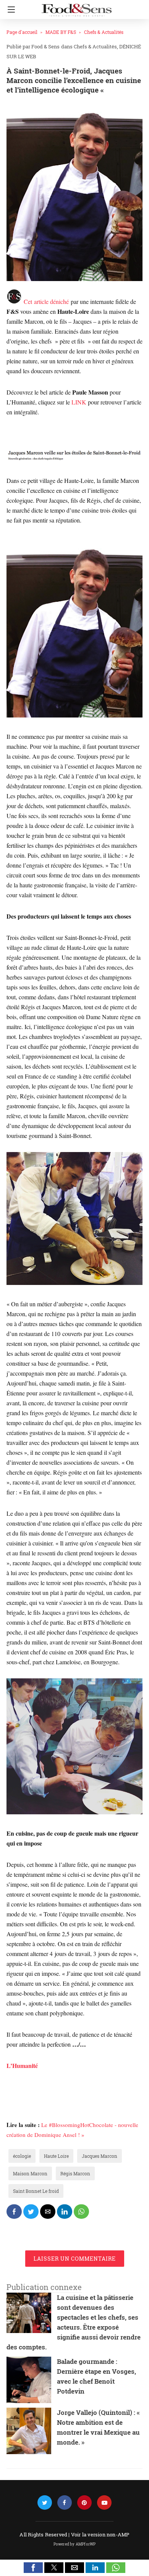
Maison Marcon (30, 2173)
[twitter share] (31, 2212)
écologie (22, 2156)
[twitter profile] (45, 2503)
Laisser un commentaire (75, 2259)
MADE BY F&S (61, 32)
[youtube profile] (104, 2503)
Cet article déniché (46, 301)
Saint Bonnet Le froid (36, 2191)
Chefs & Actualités (104, 32)
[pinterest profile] (84, 2503)
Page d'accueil (22, 32)
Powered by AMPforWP (75, 2544)
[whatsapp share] (81, 2212)
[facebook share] (14, 2212)
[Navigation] (9, 10)
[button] (33, 2568)
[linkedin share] (65, 2212)
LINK (78, 402)
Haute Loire (56, 2156)
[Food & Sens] (76, 7)
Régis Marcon (75, 2173)
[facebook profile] (65, 2503)
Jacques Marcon (100, 2156)
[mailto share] (48, 2212)
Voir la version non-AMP (100, 2534)
